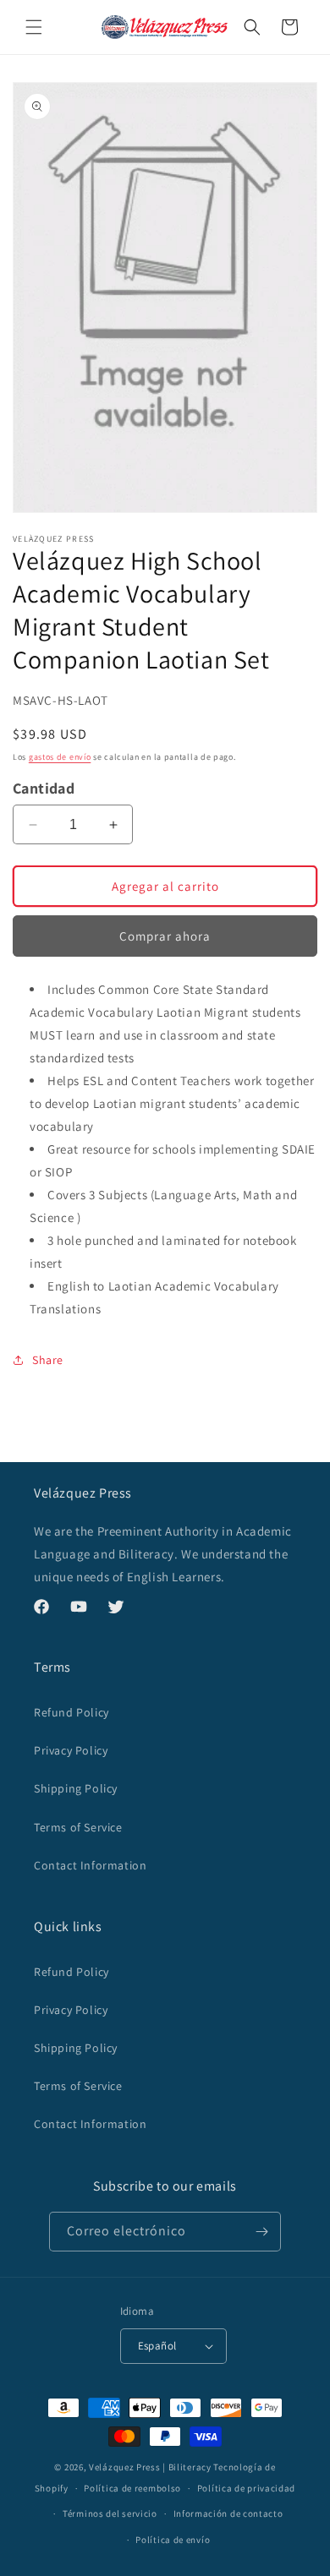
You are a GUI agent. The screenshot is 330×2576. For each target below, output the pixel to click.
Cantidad (44, 788)
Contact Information (90, 1865)
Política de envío (173, 2540)
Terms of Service (78, 1827)
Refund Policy (71, 1712)
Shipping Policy (76, 1788)
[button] (34, 27)
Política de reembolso (132, 2488)
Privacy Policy (71, 1750)
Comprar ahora (165, 936)
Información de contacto (228, 2513)
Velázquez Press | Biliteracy (150, 2467)
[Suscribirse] (261, 2232)
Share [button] (48, 1360)
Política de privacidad (246, 2488)
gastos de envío (60, 757)
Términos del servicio (110, 2513)
